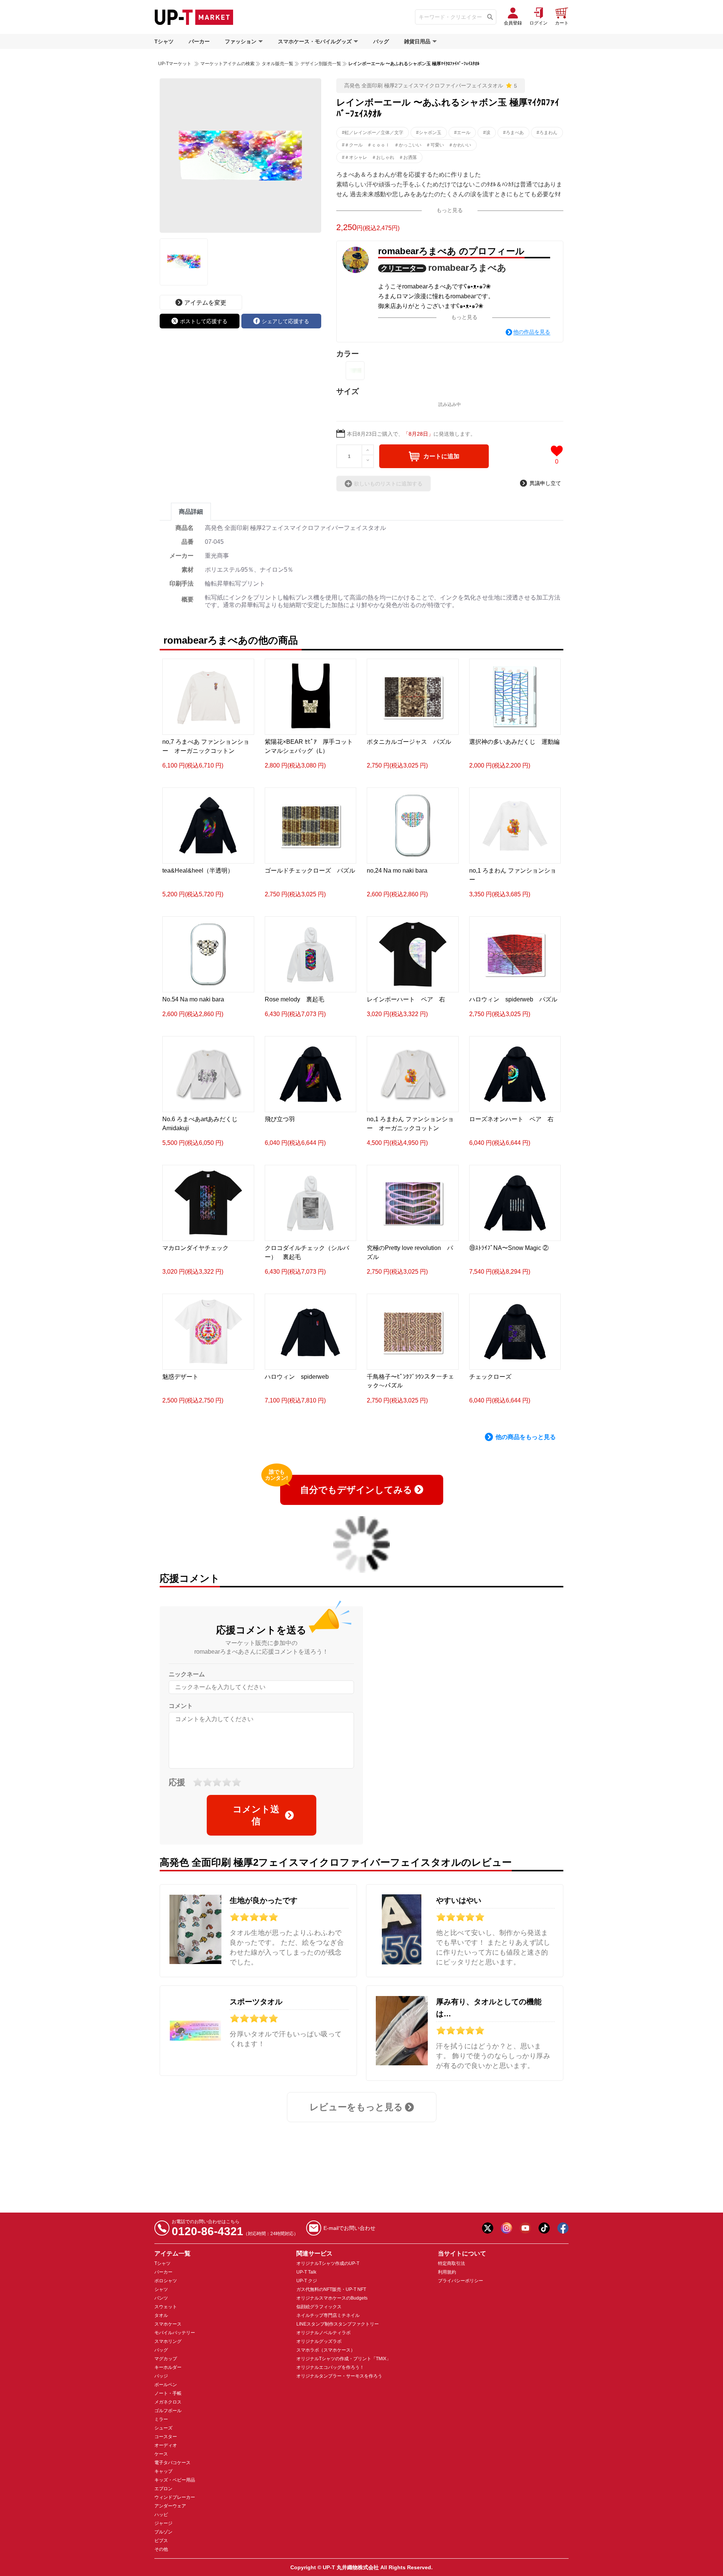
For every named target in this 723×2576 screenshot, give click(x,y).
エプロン (163, 2489)
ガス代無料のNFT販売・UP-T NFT (331, 2289)
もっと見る (450, 210)
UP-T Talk (306, 2272)
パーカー (199, 41)
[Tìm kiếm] (490, 17)
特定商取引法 (451, 2263)
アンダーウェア (170, 2506)
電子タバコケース (172, 2463)
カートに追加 (441, 456)
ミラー (161, 2419)
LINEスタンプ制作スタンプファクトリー (338, 2324)
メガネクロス (168, 2402)
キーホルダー (168, 2367)
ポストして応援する (204, 321)
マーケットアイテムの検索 (227, 64)
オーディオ (166, 2445)
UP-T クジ (307, 2281)
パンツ (161, 2298)
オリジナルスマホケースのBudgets (332, 2298)
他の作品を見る (532, 332)
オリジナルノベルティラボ (323, 2333)
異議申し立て (545, 483)
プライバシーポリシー (461, 2281)
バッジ (161, 2376)
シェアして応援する (285, 321)
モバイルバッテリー (175, 2333)
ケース (161, 2454)
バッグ (381, 41)
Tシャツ (164, 41)
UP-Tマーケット (175, 64)
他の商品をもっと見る (526, 1437)
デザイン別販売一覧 (321, 64)
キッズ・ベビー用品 (175, 2480)
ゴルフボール (168, 2411)
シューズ (163, 2428)
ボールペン (166, 2385)
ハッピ (161, 2515)
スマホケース (168, 2324)
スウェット (166, 2307)
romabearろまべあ (467, 268)
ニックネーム (187, 1674)
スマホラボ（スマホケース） (326, 2350)
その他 (161, 2549)
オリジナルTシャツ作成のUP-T (328, 2263)
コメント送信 (256, 1815)
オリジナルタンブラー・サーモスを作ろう (339, 2376)
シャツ (161, 2289)
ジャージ (163, 2523)
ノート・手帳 (168, 2393)
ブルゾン (163, 2532)
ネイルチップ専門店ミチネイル (328, 2315)
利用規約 (447, 2272)
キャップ (163, 2471)
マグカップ (166, 2359)
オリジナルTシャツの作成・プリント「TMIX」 (344, 2359)
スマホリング (168, 2341)
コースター (166, 2437)
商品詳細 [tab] (191, 512)
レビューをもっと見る (356, 2107)
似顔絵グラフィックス (319, 2307)
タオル (161, 2315)
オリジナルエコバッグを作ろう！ (330, 2367)
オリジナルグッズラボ (319, 2341)
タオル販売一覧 (278, 64)
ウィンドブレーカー (175, 2497)
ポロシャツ (166, 2281)
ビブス (161, 2541)
